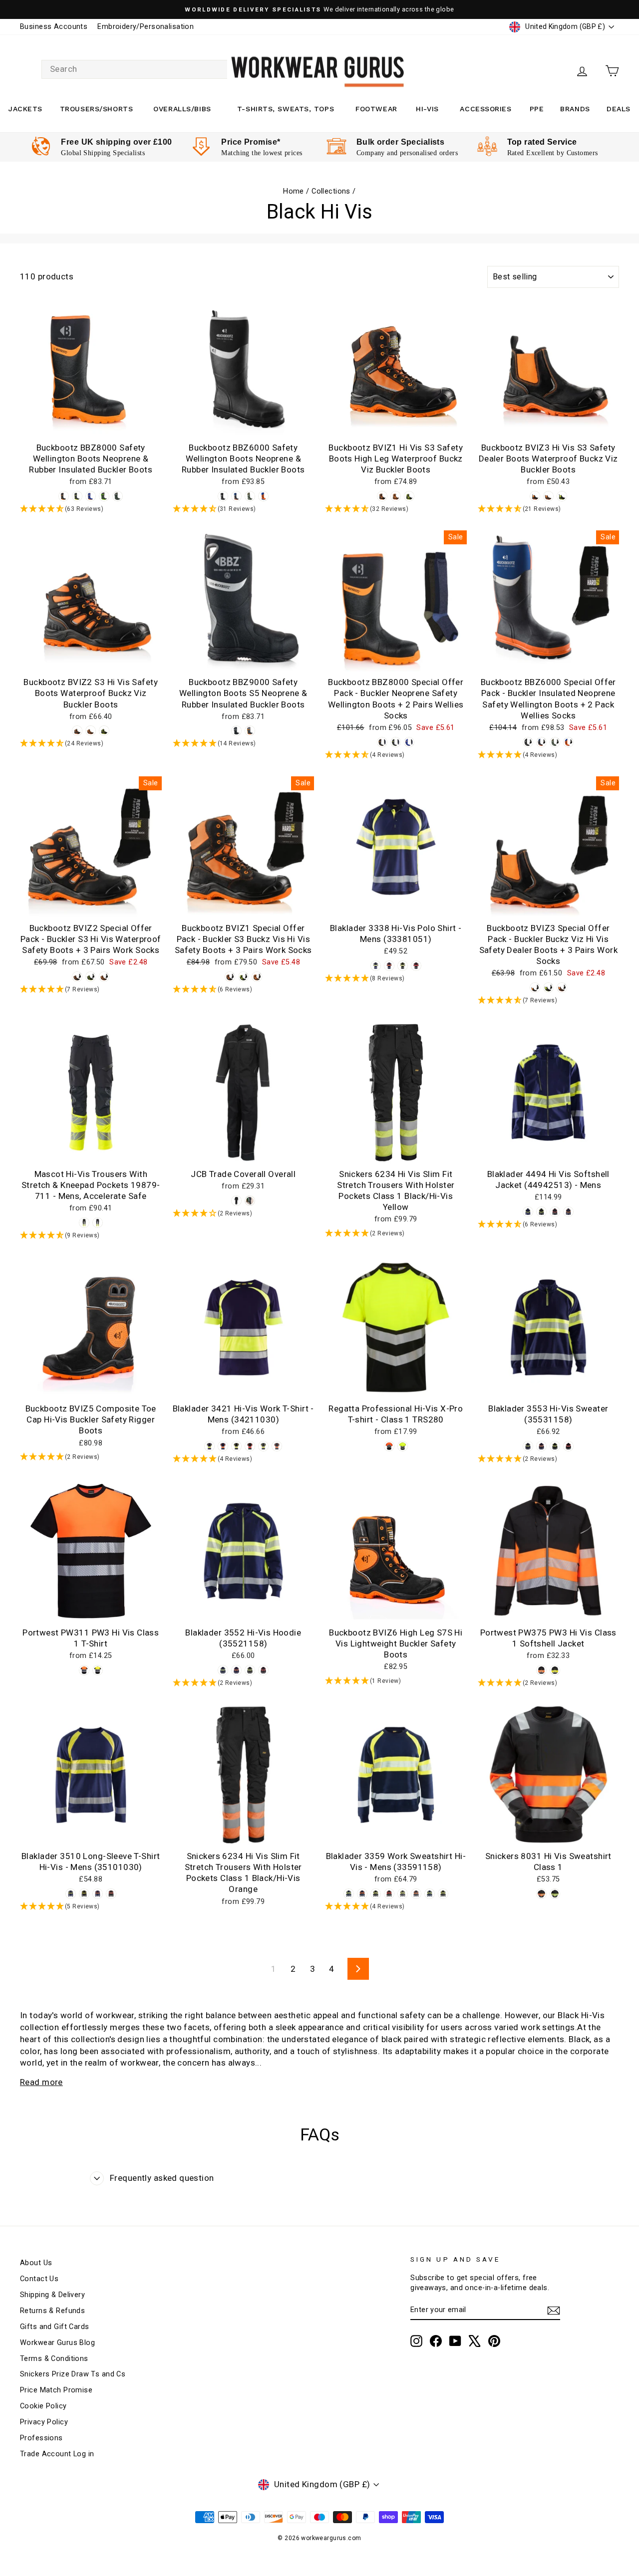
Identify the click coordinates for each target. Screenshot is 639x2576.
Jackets (25, 109)
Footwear (376, 109)
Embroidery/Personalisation (146, 27)
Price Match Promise (56, 2390)
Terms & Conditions (54, 2359)
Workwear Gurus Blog (57, 2343)
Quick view (91, 426)
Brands (575, 109)
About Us (36, 2263)
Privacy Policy (44, 2422)
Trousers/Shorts (96, 109)
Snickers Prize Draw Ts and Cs (73, 2374)
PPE (537, 109)
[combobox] (141, 69)
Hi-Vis (427, 109)
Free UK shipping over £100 (116, 142)
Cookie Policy (43, 2406)
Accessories (485, 109)
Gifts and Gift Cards (55, 2327)
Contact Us (39, 2279)
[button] (91, 509)
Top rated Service (542, 142)
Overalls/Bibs (182, 109)
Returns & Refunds (52, 2311)
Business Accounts (54, 27)
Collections (331, 191)
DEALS (619, 109)
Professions (41, 2438)
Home (294, 191)
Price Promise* (251, 142)
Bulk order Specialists (400, 142)
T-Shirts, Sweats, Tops (286, 109)
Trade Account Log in (57, 2454)
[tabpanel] (102, 147)
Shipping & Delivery (52, 2295)
